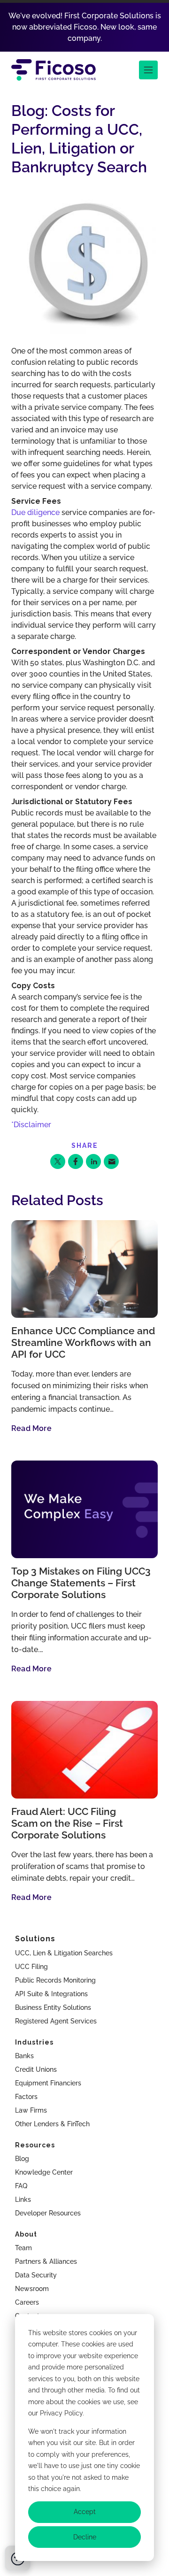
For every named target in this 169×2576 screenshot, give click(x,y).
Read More (31, 1428)
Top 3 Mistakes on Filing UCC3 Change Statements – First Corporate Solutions (81, 1583)
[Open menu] (148, 70)
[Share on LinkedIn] (93, 1161)
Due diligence (35, 512)
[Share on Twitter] (58, 1161)
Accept (85, 2512)
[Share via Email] (111, 1161)
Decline (85, 2537)
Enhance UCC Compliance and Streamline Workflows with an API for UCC (83, 1343)
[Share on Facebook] (76, 1161)
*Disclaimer (31, 1125)
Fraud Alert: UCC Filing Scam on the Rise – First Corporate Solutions (67, 1823)
